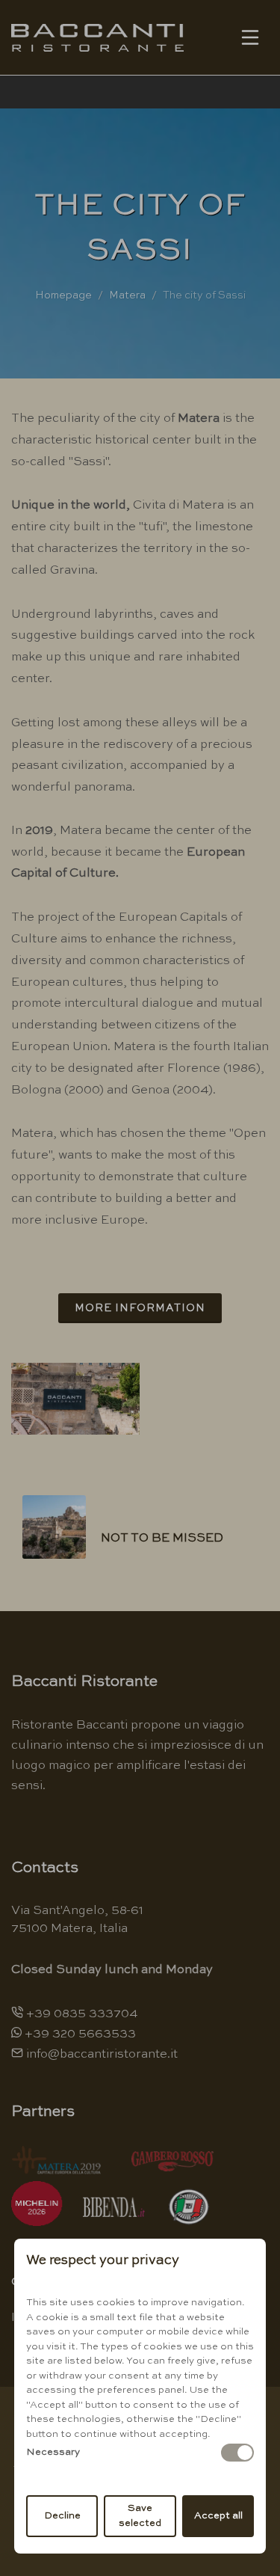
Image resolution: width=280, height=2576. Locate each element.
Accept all (218, 2516)
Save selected (140, 2516)
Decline (62, 2516)
